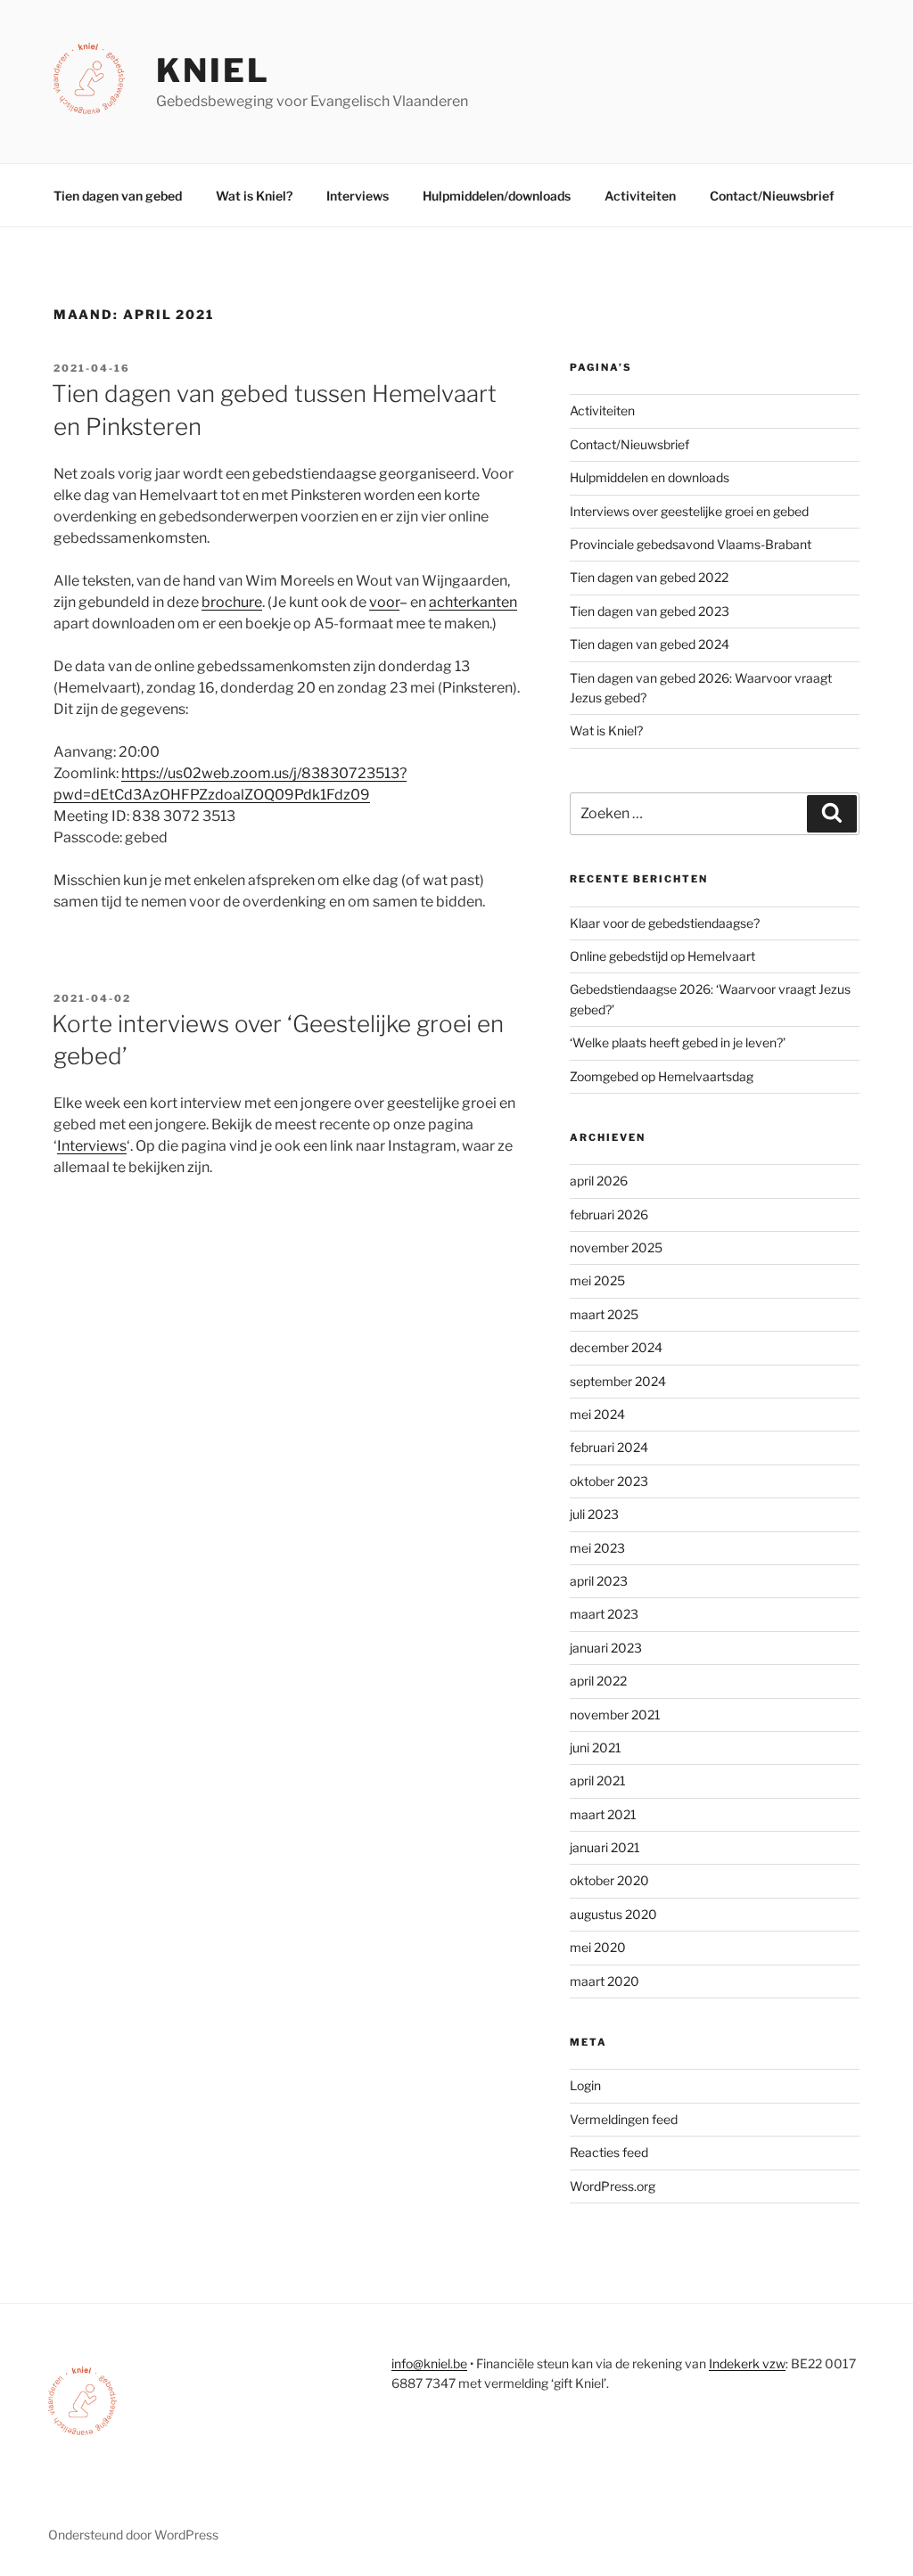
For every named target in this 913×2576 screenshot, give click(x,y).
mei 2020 (598, 1947)
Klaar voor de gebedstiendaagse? (665, 923)
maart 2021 (603, 1814)
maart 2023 (604, 1614)
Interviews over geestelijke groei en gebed (689, 511)
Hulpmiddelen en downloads (650, 477)
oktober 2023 (609, 1481)
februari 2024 (609, 1447)
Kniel (213, 70)
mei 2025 (597, 1280)
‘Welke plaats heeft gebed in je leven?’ (678, 1042)
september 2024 (618, 1381)
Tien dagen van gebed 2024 (650, 644)
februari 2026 (609, 1214)
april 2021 (598, 1780)
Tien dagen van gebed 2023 (650, 611)
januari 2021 (605, 1847)
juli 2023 (594, 1514)
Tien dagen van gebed (118, 196)
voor (384, 602)
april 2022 (598, 1681)
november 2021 (615, 1715)
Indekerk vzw (747, 2363)
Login (585, 2085)
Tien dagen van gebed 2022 (649, 577)
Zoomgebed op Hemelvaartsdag (662, 1076)
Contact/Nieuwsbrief (772, 196)
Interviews (358, 196)
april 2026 (599, 1181)
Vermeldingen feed (624, 2119)
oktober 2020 (609, 1880)
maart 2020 (605, 1981)
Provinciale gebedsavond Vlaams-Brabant (691, 544)
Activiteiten (640, 196)
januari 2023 (606, 1648)
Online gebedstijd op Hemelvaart (662, 956)
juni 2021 (596, 1747)
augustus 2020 (613, 1914)
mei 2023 (597, 1548)
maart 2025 (604, 1314)
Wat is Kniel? (254, 196)
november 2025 (616, 1247)
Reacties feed (609, 2152)
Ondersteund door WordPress (133, 2535)
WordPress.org (613, 2186)
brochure (232, 602)
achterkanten (473, 602)
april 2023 (599, 1581)
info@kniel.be (429, 2363)
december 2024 (616, 1347)
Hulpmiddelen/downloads (497, 196)
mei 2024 (597, 1414)
